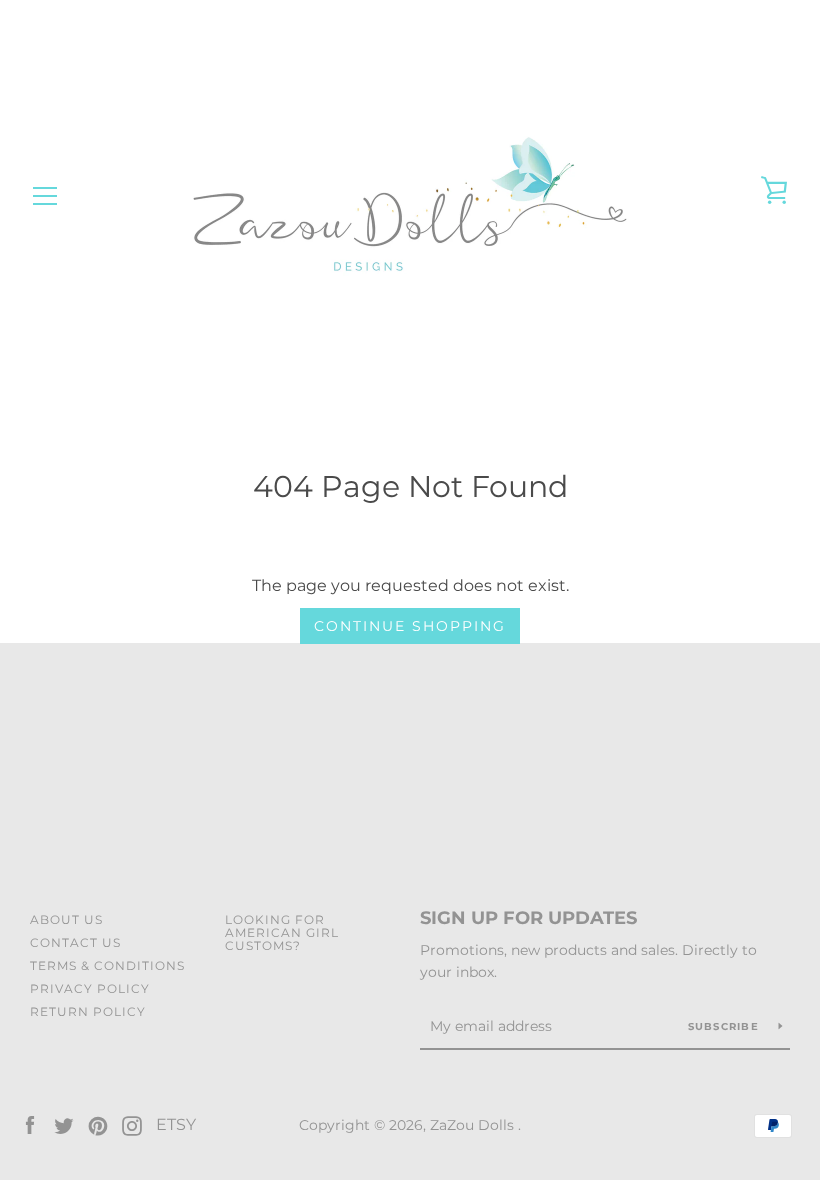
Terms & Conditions (107, 965)
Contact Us (75, 942)
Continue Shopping (410, 626)
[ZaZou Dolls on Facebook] (30, 1124)
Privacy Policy (90, 988)
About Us (66, 919)
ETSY (176, 1124)
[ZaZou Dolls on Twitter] (64, 1124)
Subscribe (726, 1026)
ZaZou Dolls (474, 1125)
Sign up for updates (528, 918)
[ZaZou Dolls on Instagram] (132, 1124)
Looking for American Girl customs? (282, 932)
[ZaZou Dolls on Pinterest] (98, 1124)
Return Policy (88, 1011)
